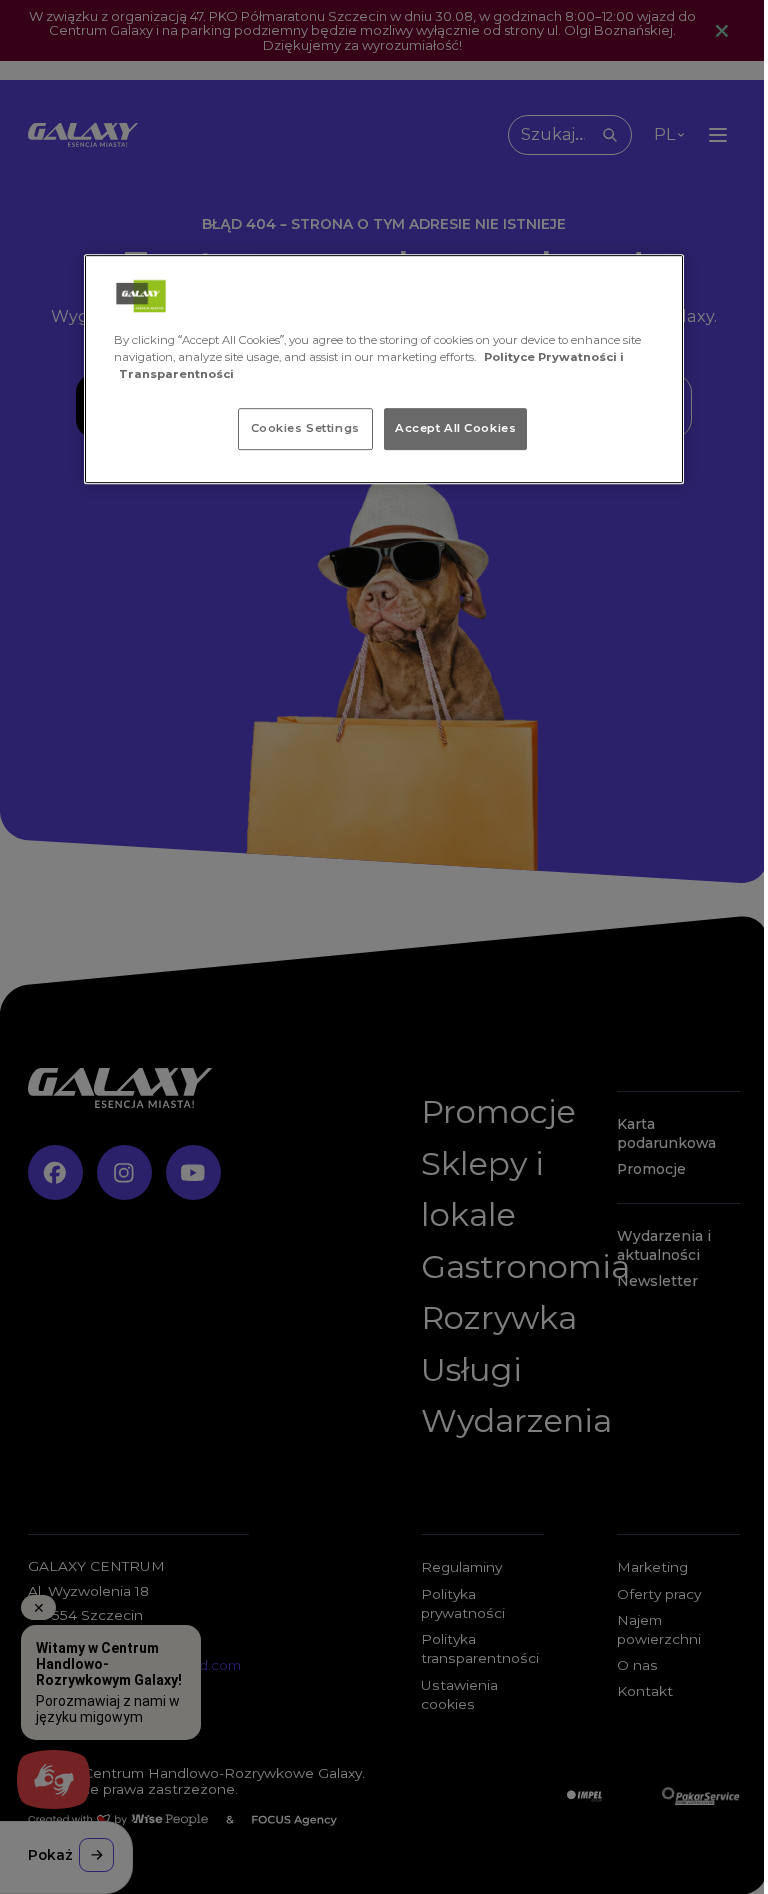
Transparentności (176, 374)
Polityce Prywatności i (554, 357)
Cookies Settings (305, 428)
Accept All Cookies (455, 428)
